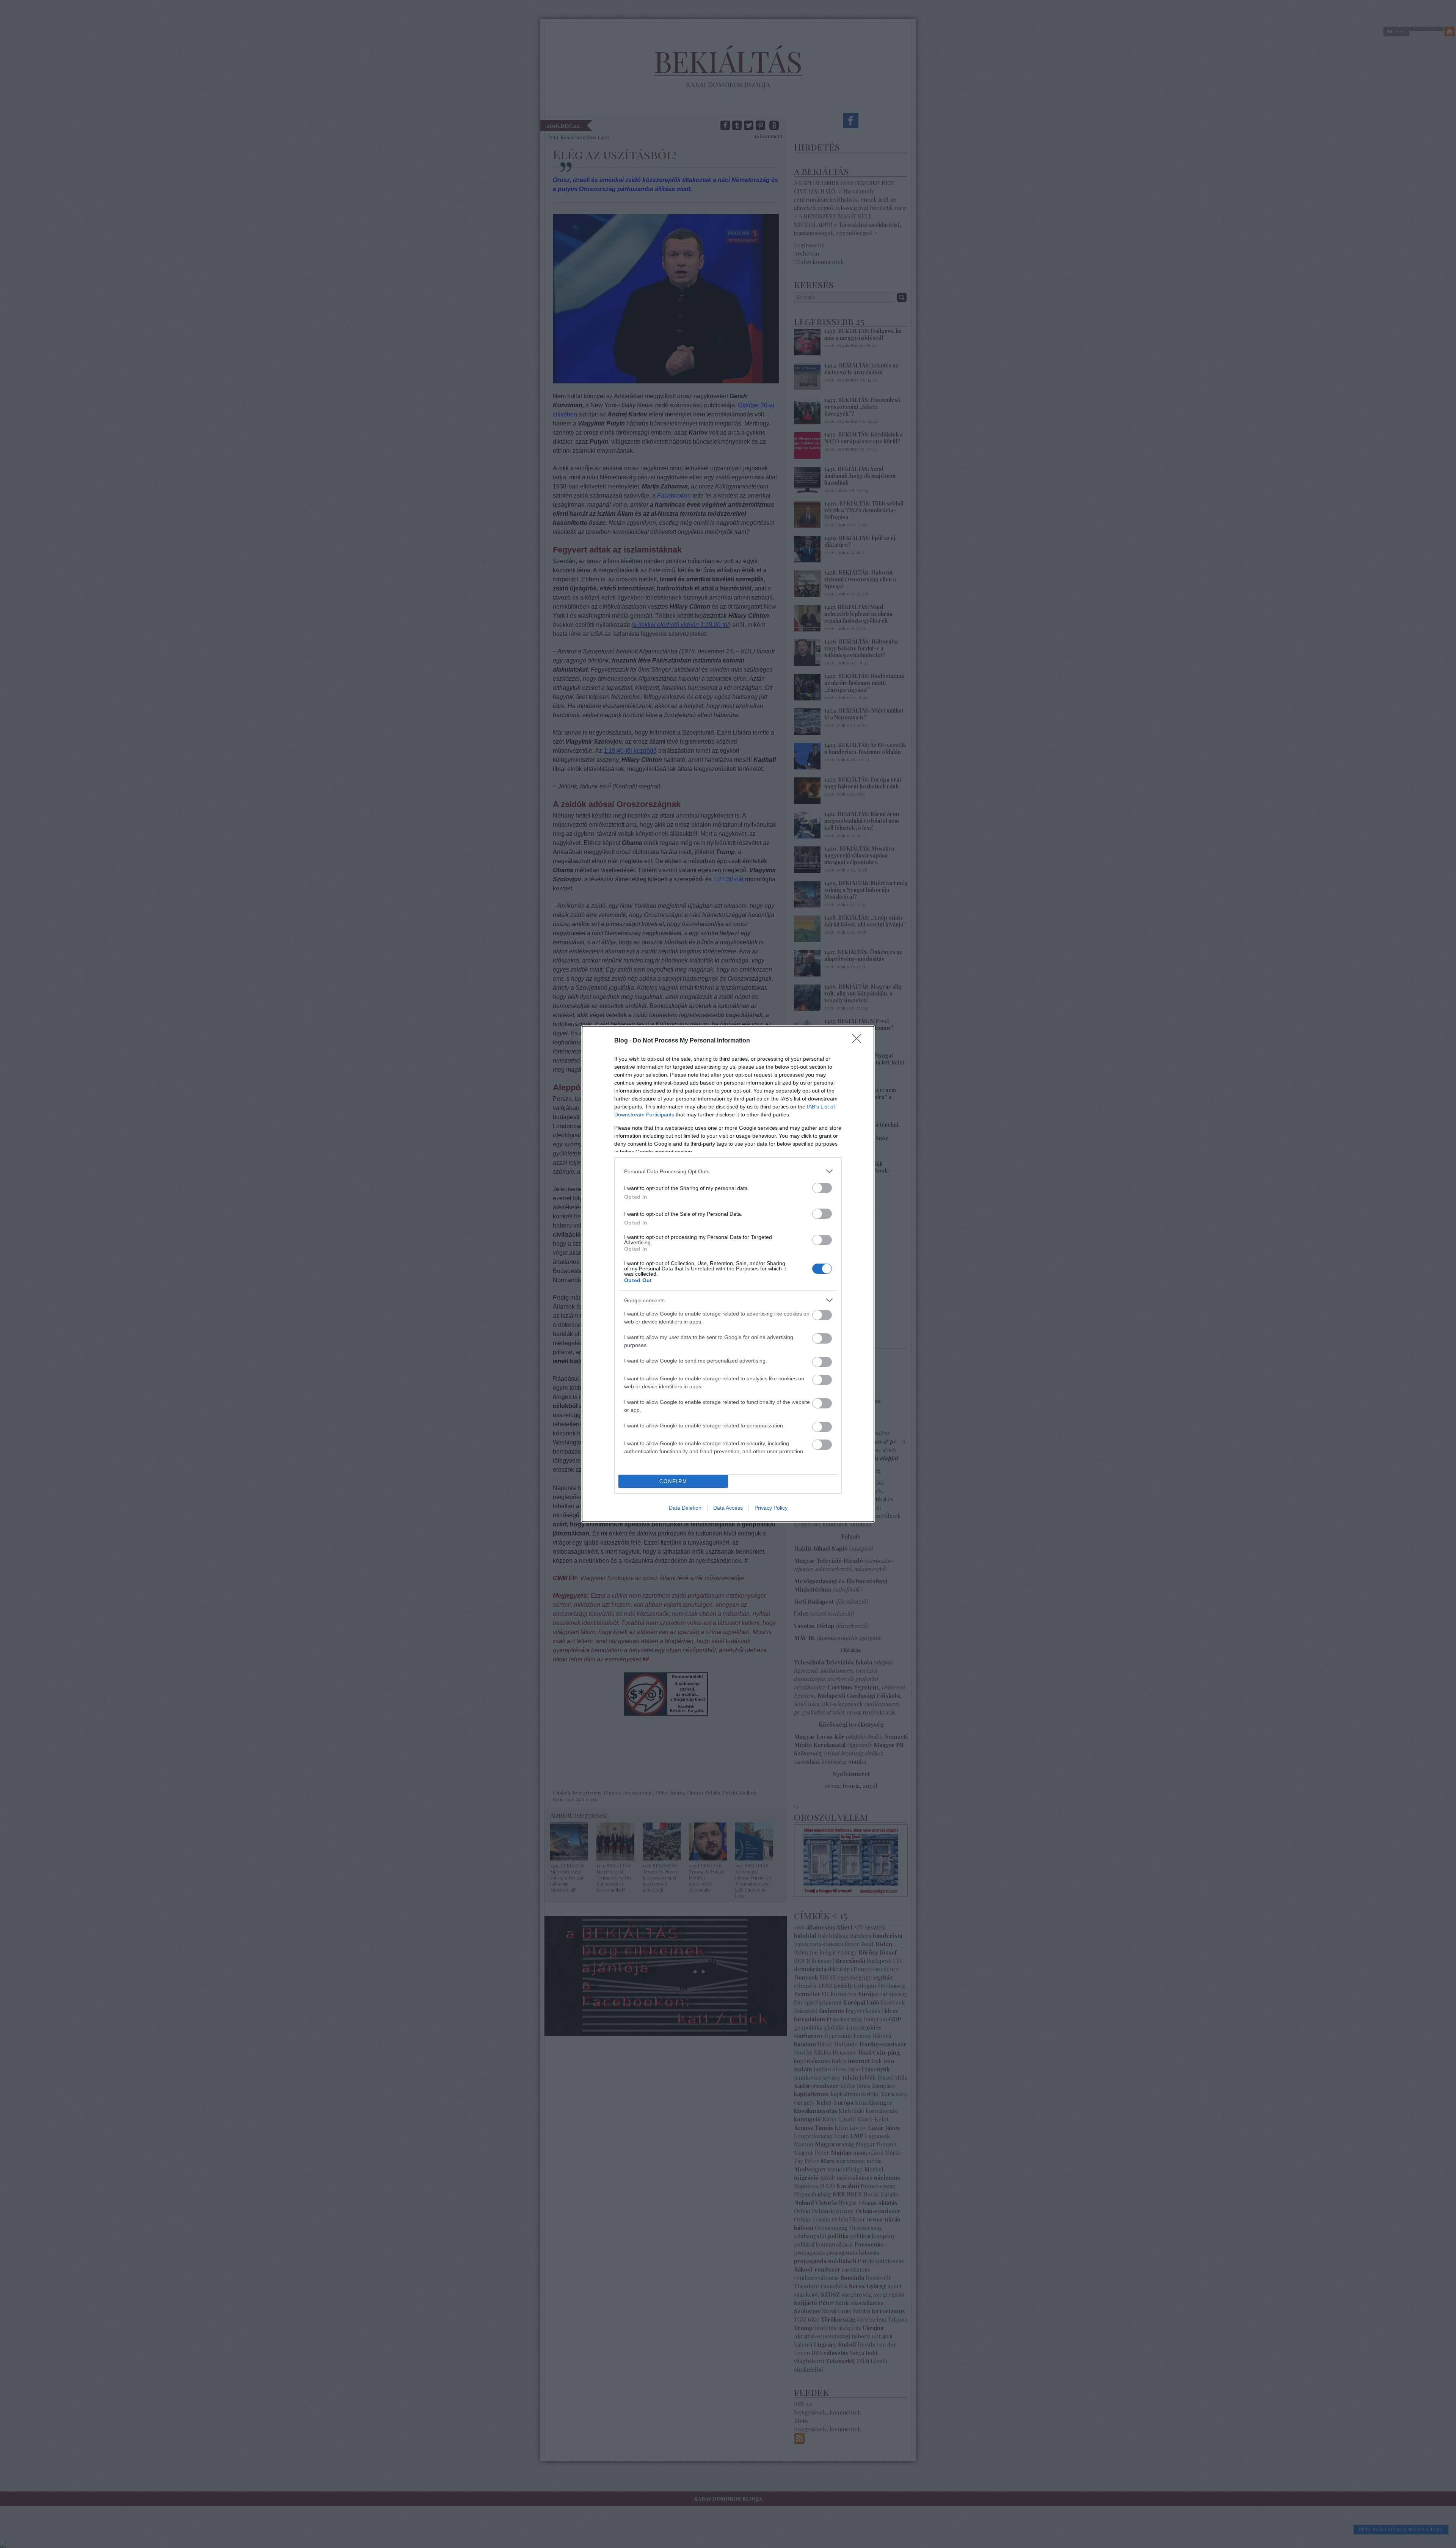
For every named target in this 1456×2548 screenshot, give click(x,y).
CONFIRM (673, 1481)
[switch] (822, 1188)
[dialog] (728, 1274)
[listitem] (728, 1171)
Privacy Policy (771, 1508)
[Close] (859, 1041)
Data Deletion (685, 1508)
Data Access (728, 1508)
